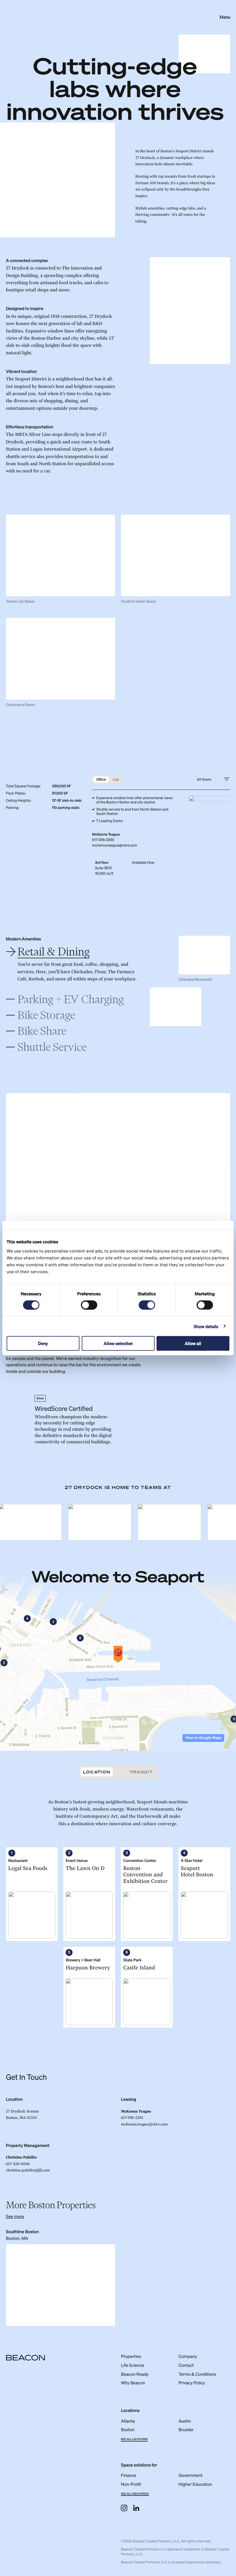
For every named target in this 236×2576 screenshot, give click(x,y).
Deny (43, 1343)
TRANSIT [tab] (141, 1772)
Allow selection (118, 1343)
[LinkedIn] (136, 2508)
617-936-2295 (103, 840)
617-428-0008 (18, 2164)
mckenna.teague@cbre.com (115, 845)
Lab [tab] (116, 779)
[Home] (25, 2359)
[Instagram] (124, 2508)
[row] (161, 868)
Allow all (193, 1343)
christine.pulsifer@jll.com (28, 2170)
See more (15, 2216)
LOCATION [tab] (97, 1772)
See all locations (134, 2439)
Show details (206, 1326)
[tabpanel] (118, 1913)
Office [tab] (101, 779)
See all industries (135, 2494)
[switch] (89, 1305)
